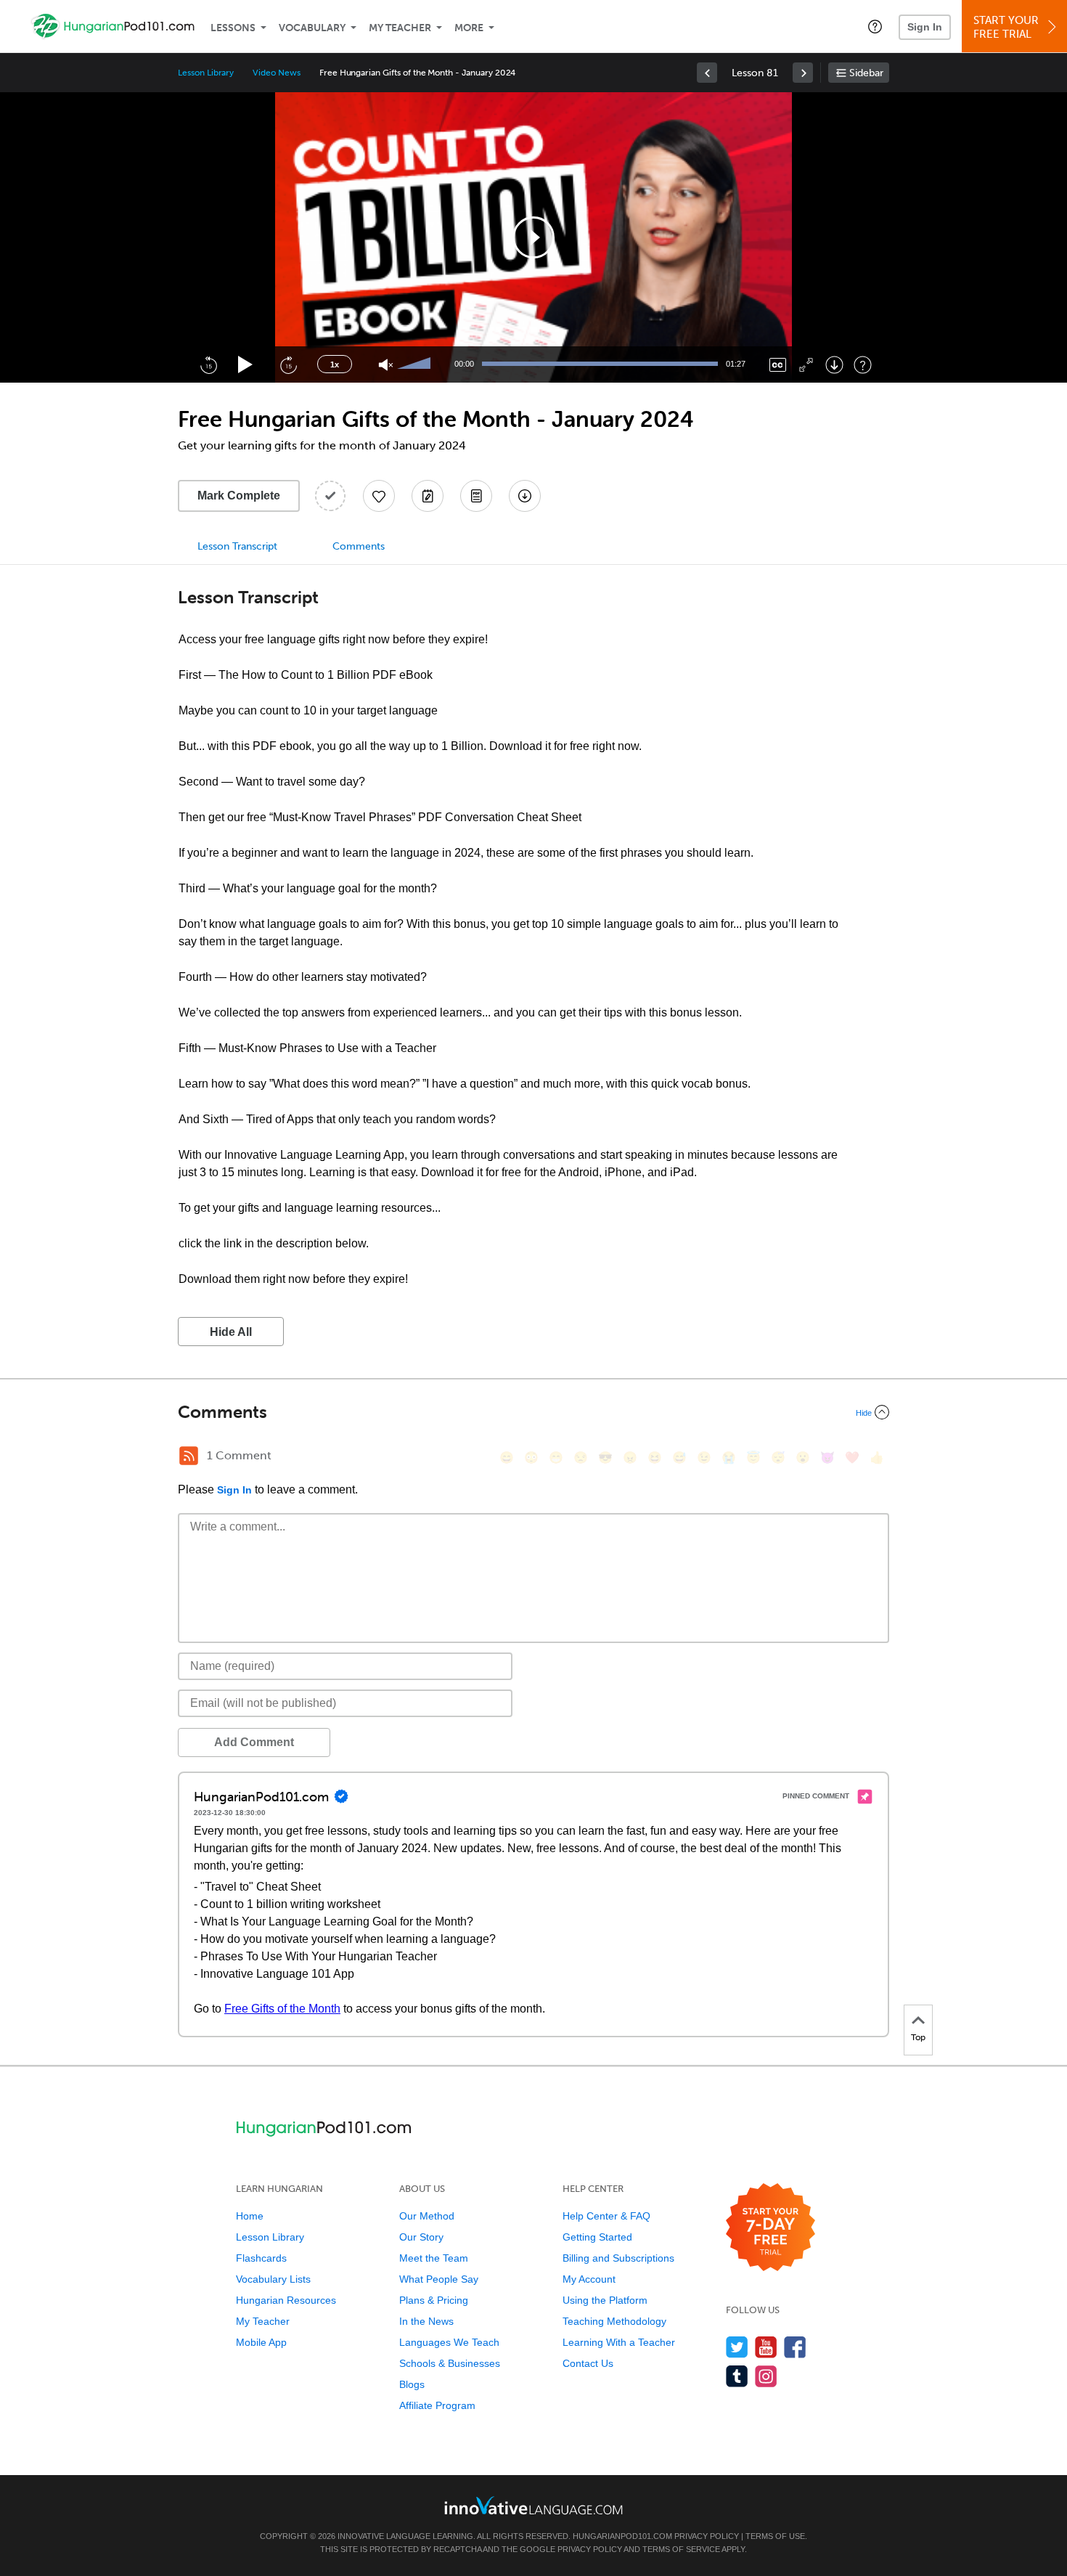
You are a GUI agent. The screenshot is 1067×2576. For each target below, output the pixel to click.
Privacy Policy (707, 2536)
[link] (707, 73)
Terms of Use (775, 2536)
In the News (426, 2321)
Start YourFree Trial (1006, 27)
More (469, 28)
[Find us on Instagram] (766, 2376)
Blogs (412, 2384)
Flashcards (261, 2258)
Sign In (925, 27)
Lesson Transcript (237, 546)
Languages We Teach (449, 2342)
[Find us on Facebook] (795, 2347)
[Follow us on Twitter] (737, 2347)
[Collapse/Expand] (533, 1412)
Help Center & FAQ (606, 2216)
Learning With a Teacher (619, 2342)
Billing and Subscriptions (618, 2258)
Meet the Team (434, 2258)
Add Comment (254, 1742)
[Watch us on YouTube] (766, 2347)
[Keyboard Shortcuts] (863, 365)
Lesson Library (206, 73)
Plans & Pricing (434, 2300)
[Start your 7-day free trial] (770, 2228)
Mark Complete (239, 496)
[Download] (834, 365)
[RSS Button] (189, 1456)
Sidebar (866, 73)
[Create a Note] (428, 496)
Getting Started (597, 2237)
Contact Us (588, 2363)
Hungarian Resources (286, 2300)
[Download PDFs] (476, 496)
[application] (533, 237)
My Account (589, 2279)
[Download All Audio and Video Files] (525, 496)
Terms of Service (681, 2549)
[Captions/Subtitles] (778, 365)
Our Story (421, 2237)
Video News (277, 73)
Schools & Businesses (450, 2363)
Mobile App (261, 2342)
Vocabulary (312, 28)
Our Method (427, 2216)
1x (335, 364)
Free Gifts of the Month (282, 2009)
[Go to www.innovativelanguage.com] (533, 2505)
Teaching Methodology (614, 2321)
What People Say (439, 2279)
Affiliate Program (437, 2405)
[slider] (416, 364)
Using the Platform (605, 2300)
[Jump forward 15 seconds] (288, 364)
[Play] (246, 365)
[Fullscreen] (806, 365)
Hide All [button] (231, 1332)
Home (250, 2216)
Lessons (233, 28)
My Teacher (400, 28)
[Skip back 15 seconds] (208, 364)
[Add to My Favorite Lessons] (379, 496)
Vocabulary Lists (273, 2279)
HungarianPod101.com (622, 2536)
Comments (359, 546)
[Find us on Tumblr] (737, 2376)
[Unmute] (386, 365)
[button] (875, 26)
